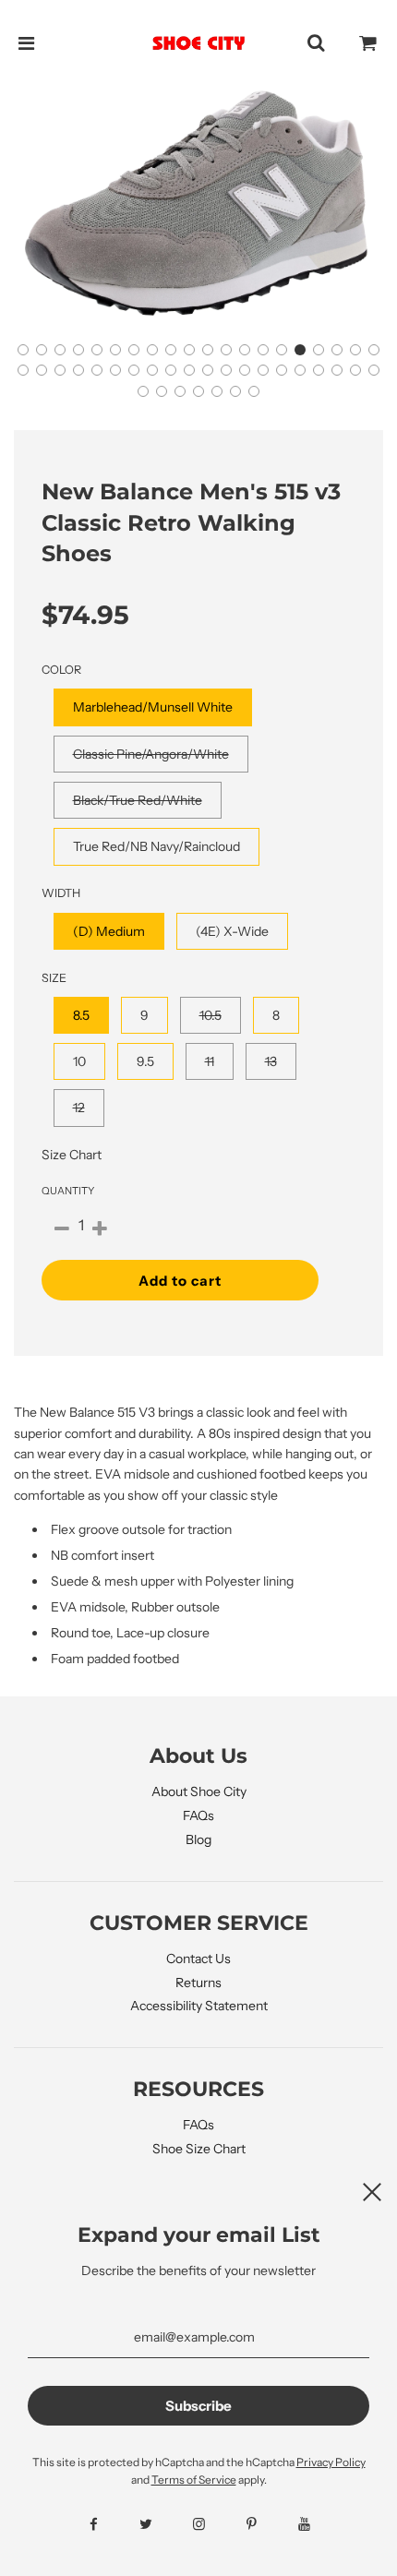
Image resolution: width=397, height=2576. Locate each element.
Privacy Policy (331, 2462)
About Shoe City (199, 1791)
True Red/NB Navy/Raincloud (156, 846)
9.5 (145, 1061)
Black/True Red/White (138, 800)
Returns (198, 1983)
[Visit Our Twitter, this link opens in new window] (146, 2524)
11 (210, 1061)
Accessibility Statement (199, 2006)
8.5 (81, 1015)
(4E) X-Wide (232, 931)
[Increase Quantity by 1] (100, 1229)
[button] (23, 350)
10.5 (211, 1015)
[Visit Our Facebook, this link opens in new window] (94, 2524)
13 (271, 1061)
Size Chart (72, 1155)
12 (79, 1108)
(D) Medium (109, 931)
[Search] (316, 43)
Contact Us (198, 1959)
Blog (198, 1839)
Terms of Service (194, 2480)
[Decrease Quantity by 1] (62, 1229)
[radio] (153, 707)
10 (79, 1061)
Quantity (68, 1191)
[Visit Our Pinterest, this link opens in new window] (252, 2524)
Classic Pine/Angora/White (151, 754)
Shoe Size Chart (199, 2149)
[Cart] (368, 43)
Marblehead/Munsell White (153, 707)
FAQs (198, 1815)
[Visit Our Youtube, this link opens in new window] (304, 2524)
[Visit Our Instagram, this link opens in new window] (199, 2524)
